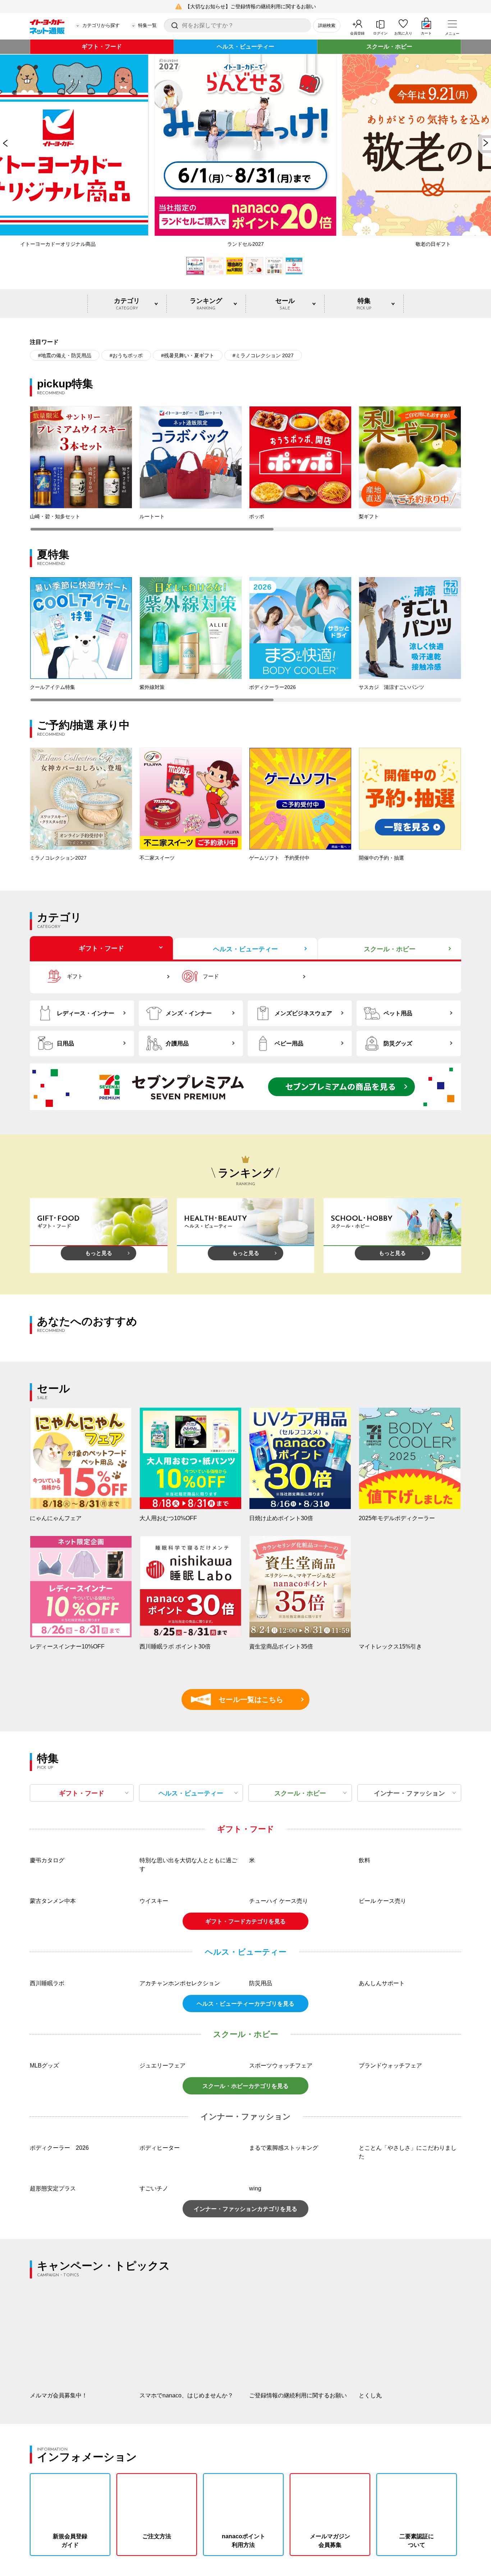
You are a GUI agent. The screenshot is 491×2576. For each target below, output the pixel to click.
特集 (364, 304)
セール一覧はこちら (240, 1699)
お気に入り (403, 33)
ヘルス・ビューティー (245, 47)
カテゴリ (127, 304)
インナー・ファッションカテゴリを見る (245, 2209)
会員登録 (357, 33)
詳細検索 (327, 26)
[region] (245, 469)
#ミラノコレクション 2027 (263, 355)
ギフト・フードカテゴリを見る (245, 1921)
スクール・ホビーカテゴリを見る (245, 2086)
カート (426, 33)
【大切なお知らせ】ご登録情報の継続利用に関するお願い (251, 6)
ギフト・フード (102, 47)
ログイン (380, 33)
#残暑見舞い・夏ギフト (188, 355)
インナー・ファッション (409, 1793)
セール (285, 304)
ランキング (206, 304)
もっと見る (99, 1253)
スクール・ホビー (389, 47)
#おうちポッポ (126, 355)
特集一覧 (147, 25)
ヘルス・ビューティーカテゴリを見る (245, 2004)
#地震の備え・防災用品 (65, 355)
